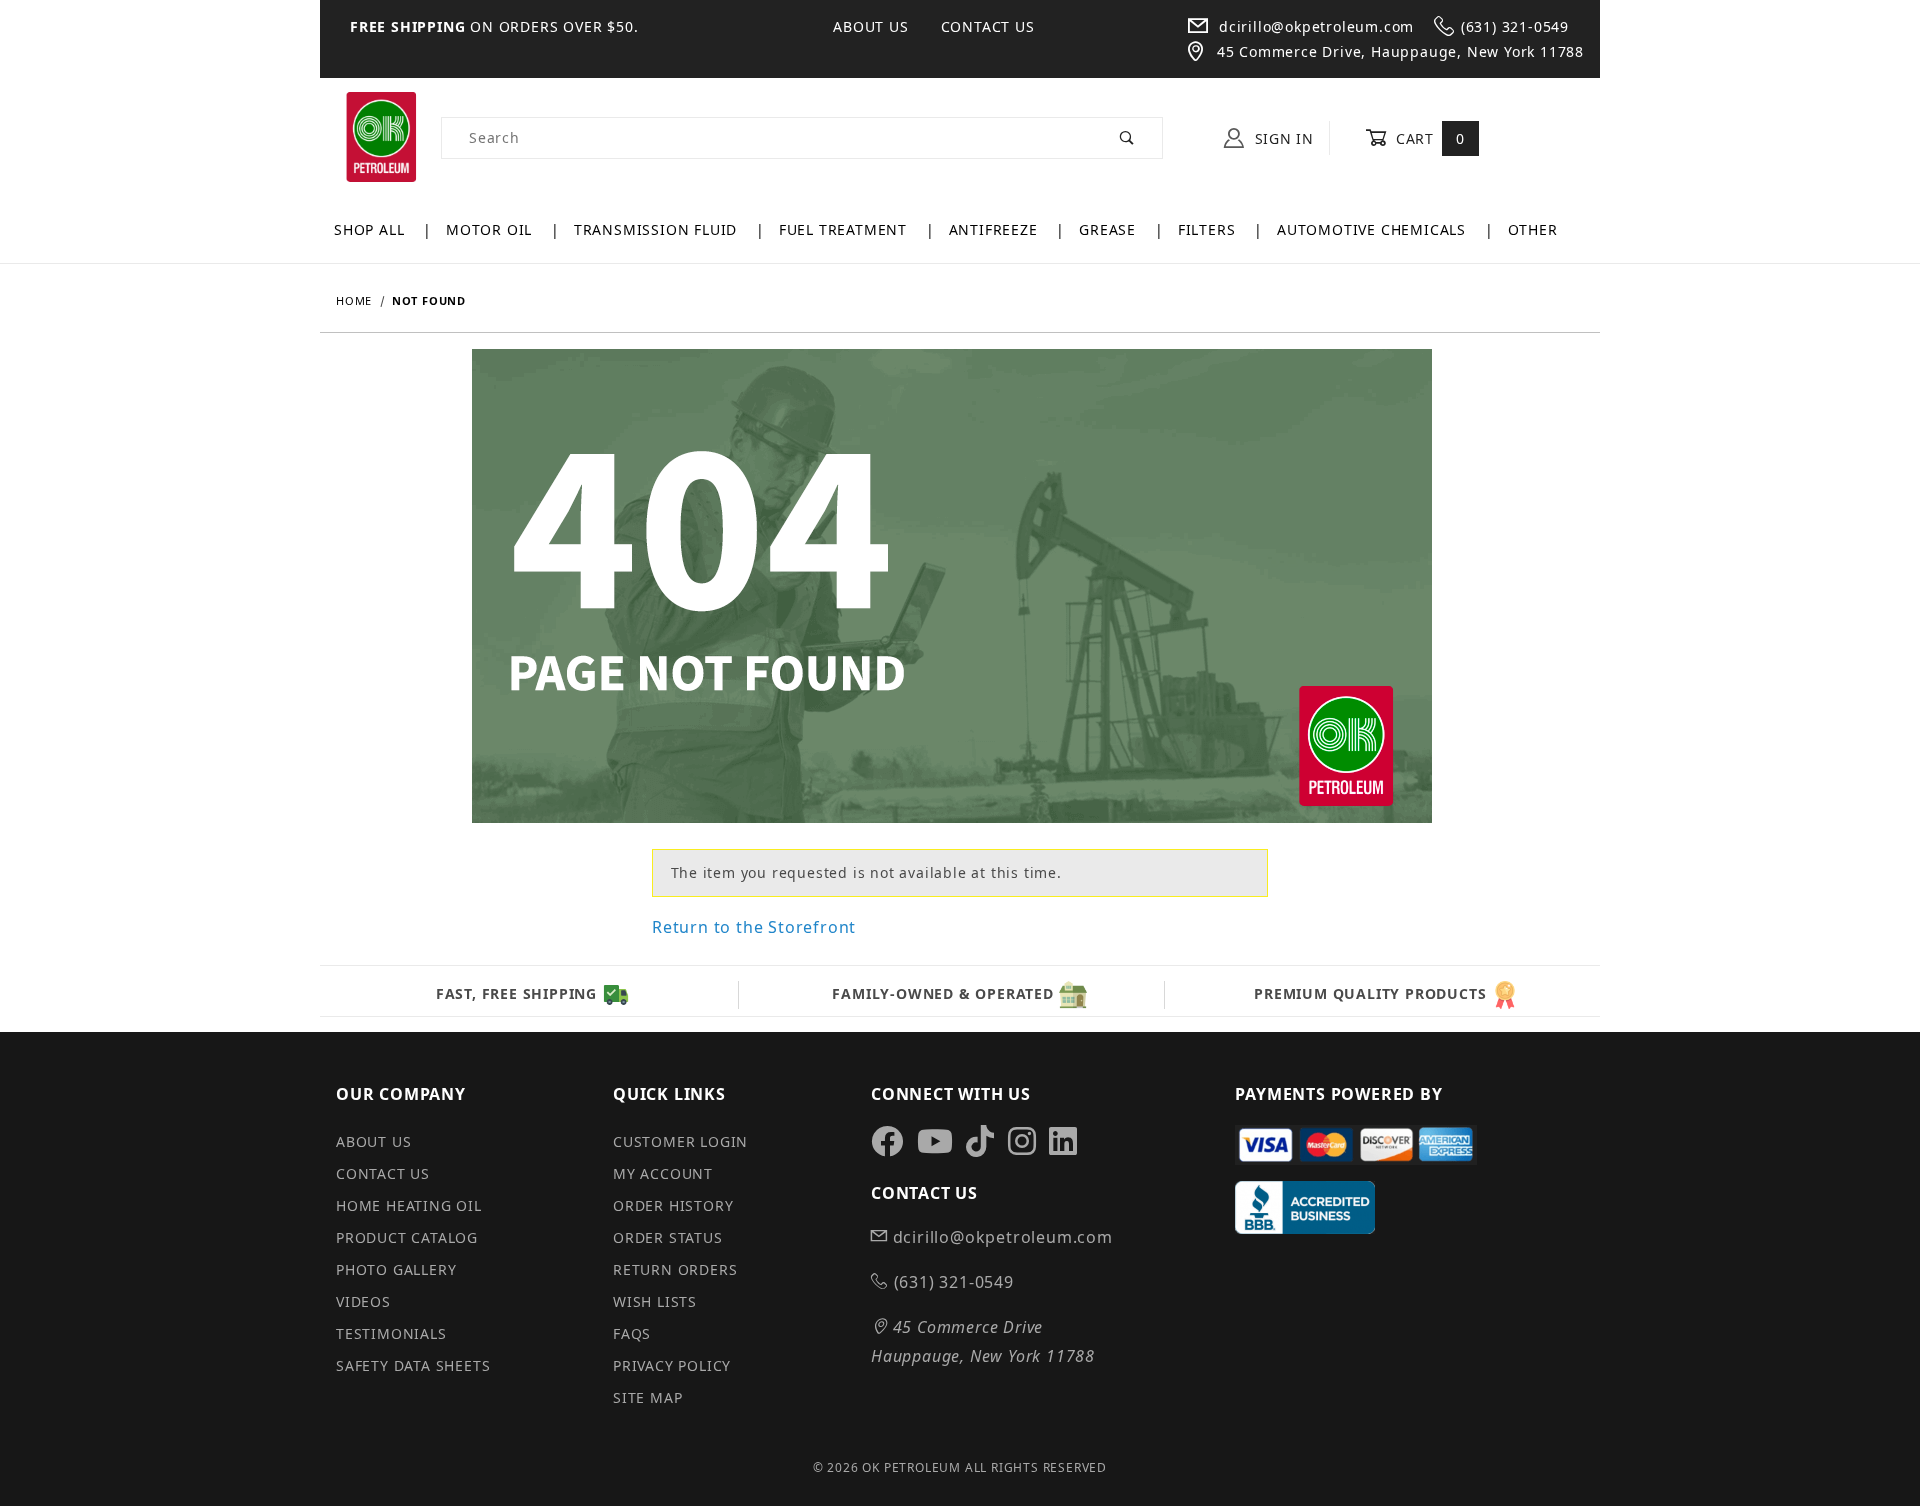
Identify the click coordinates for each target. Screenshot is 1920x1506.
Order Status (668, 1237)
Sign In (1282, 138)
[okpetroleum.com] (380, 136)
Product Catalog (407, 1237)
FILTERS (1209, 229)
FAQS (632, 1333)
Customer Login (680, 1141)
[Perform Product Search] (1127, 138)
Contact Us (988, 26)
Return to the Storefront (754, 927)
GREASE (1110, 229)
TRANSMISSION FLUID (658, 229)
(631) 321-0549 (1515, 26)
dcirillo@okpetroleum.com (1314, 26)
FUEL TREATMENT (845, 229)
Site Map (647, 1397)
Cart (1427, 138)
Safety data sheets (413, 1365)
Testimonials (391, 1333)
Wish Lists (655, 1301)
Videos (363, 1301)
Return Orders (675, 1269)
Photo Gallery (396, 1269)
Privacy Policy (672, 1365)
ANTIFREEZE (996, 229)
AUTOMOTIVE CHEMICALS (1374, 229)
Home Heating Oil (409, 1205)
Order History (673, 1205)
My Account (663, 1173)
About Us (870, 26)
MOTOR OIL (491, 229)
